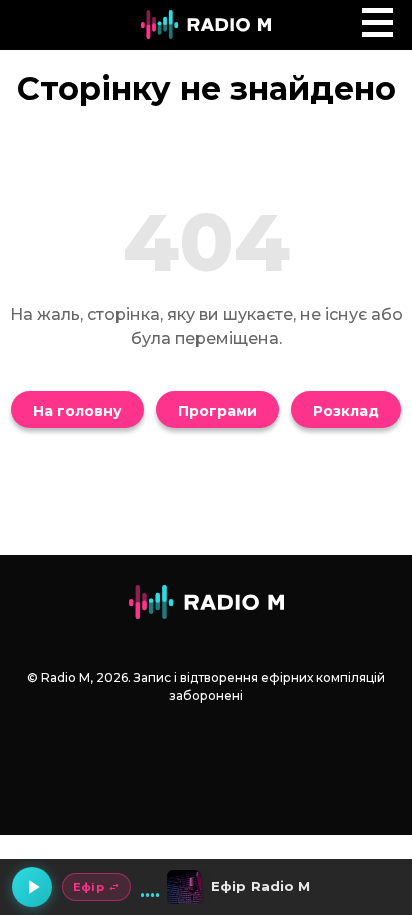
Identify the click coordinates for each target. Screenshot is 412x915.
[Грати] (32, 887)
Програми (217, 411)
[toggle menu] (377, 22)
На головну (77, 411)
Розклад (346, 411)
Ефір (88, 887)
